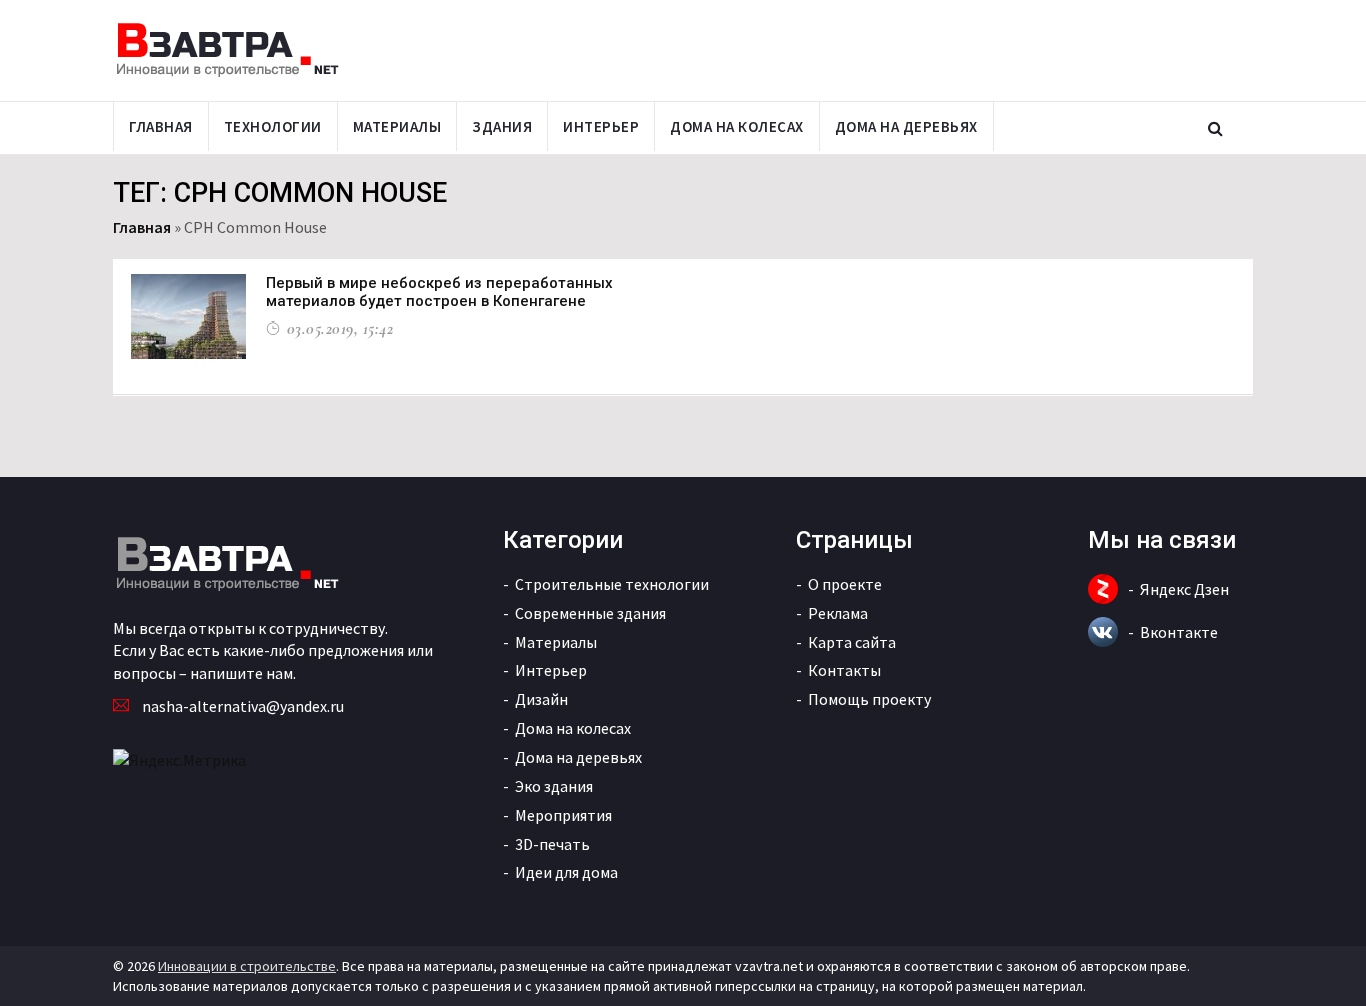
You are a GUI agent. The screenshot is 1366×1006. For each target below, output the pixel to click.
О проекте (845, 584)
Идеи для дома (566, 872)
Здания (502, 126)
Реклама (838, 613)
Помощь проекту (869, 699)
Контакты (844, 670)
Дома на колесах (737, 126)
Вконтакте (1179, 632)
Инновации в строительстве (247, 966)
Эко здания (554, 786)
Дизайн (541, 699)
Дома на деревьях (906, 126)
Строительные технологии (612, 584)
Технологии (273, 126)
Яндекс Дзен (1184, 589)
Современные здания (590, 613)
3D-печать (552, 844)
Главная (161, 126)
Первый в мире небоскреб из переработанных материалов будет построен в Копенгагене (439, 292)
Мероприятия (563, 815)
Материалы (397, 126)
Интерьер (601, 126)
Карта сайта (852, 642)
